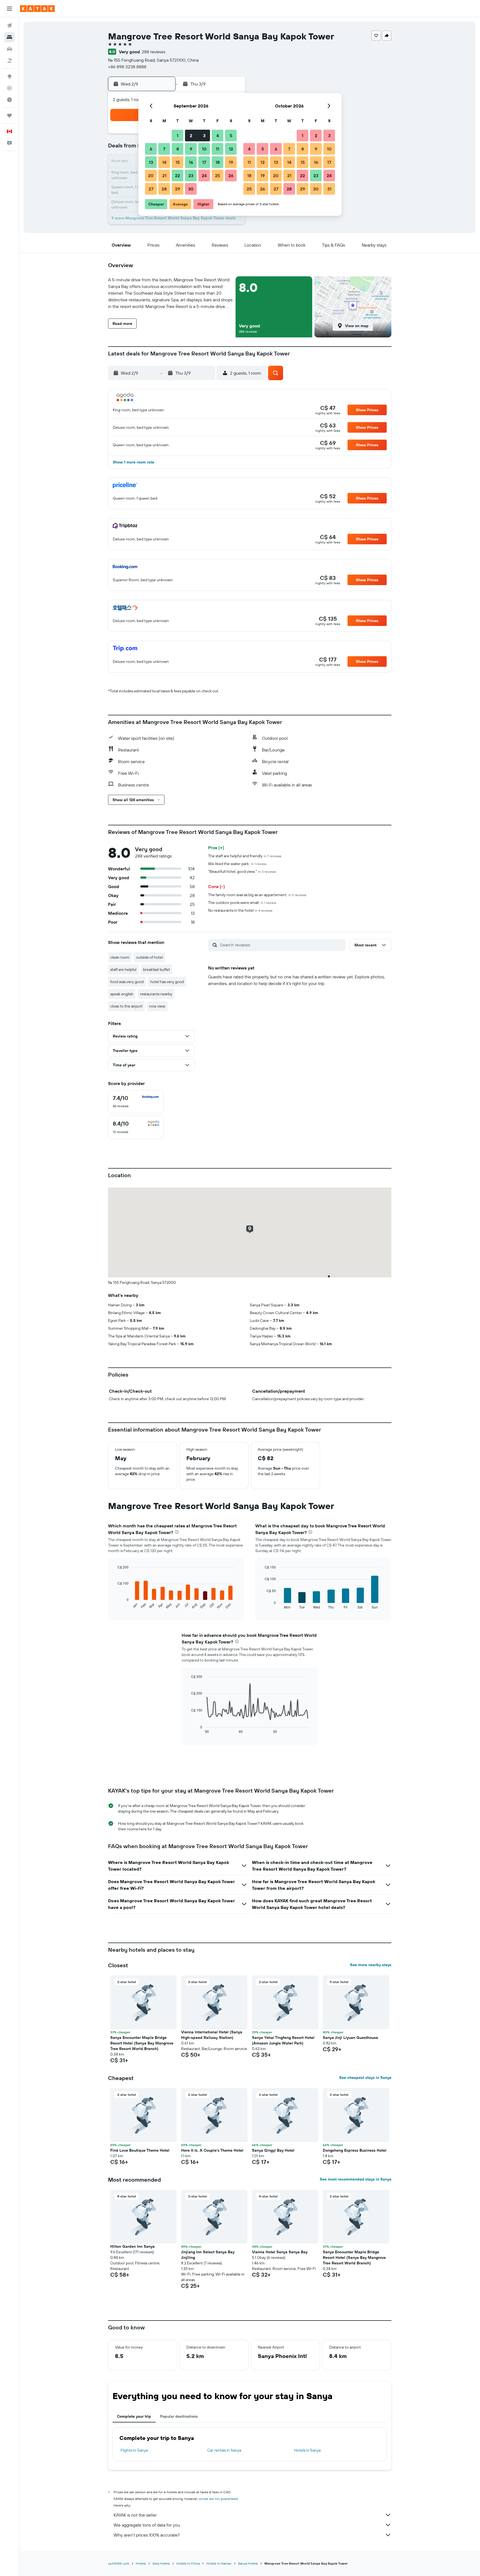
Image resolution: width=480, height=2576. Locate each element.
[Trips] (9, 116)
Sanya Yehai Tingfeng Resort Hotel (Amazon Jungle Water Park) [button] (283, 2040)
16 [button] (191, 162)
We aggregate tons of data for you (147, 2525)
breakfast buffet (157, 969)
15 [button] (178, 162)
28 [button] (164, 189)
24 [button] (204, 176)
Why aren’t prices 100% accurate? (147, 2535)
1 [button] (177, 136)
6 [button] (151, 149)
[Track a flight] (9, 88)
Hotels (141, 2563)
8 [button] (178, 149)
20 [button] (151, 176)
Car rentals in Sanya (224, 2450)
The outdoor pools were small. (242, 903)
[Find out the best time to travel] (9, 100)
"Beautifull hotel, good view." (242, 871)
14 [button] (164, 162)
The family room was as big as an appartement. (257, 895)
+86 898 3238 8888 (127, 67)
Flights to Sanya (134, 2450)
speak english (122, 994)
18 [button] (218, 162)
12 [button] (231, 149)
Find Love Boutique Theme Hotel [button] (140, 2150)
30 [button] (191, 189)
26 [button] (231, 176)
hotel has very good (167, 982)
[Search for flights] (9, 26)
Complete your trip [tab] (134, 2416)
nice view (157, 1006)
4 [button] (218, 136)
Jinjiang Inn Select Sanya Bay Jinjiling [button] (208, 2255)
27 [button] (151, 189)
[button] (9, 9)
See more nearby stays (371, 1965)
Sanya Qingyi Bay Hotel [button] (273, 2150)
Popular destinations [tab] (179, 2416)
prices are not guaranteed (218, 2499)
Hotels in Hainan (219, 2563)
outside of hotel (149, 957)
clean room (120, 957)
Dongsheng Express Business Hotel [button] (355, 2150)
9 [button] (191, 149)
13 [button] (151, 162)
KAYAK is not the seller (135, 2515)
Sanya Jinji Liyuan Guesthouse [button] (350, 2038)
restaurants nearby (156, 994)
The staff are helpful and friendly (245, 856)
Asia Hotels (161, 2563)
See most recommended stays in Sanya (356, 2179)
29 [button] (177, 189)
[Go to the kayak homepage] (37, 9)
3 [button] (204, 136)
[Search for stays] (9, 37)
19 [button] (231, 162)
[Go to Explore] (9, 76)
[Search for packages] (9, 61)
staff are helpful (123, 969)
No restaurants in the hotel (240, 910)
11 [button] (217, 149)
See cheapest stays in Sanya (365, 2078)
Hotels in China (188, 2563)
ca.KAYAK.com (119, 2563)
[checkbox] (136, 1102)
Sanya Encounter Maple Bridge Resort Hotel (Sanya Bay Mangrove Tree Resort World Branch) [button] (142, 2043)
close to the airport (126, 1006)
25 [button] (217, 176)
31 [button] (329, 189)
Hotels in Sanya (307, 2450)
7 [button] (164, 149)
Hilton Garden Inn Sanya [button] (132, 2246)
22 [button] (177, 176)
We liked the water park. (237, 864)
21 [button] (164, 176)
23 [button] (191, 176)
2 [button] (191, 136)
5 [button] (231, 136)
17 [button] (204, 162)
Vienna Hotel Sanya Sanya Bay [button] (280, 2252)
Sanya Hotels (248, 2563)
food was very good (127, 982)
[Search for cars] (9, 49)
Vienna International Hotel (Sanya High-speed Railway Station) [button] (212, 2035)
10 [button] (204, 149)
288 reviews (153, 52)
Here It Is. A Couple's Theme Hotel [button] (212, 2150)
